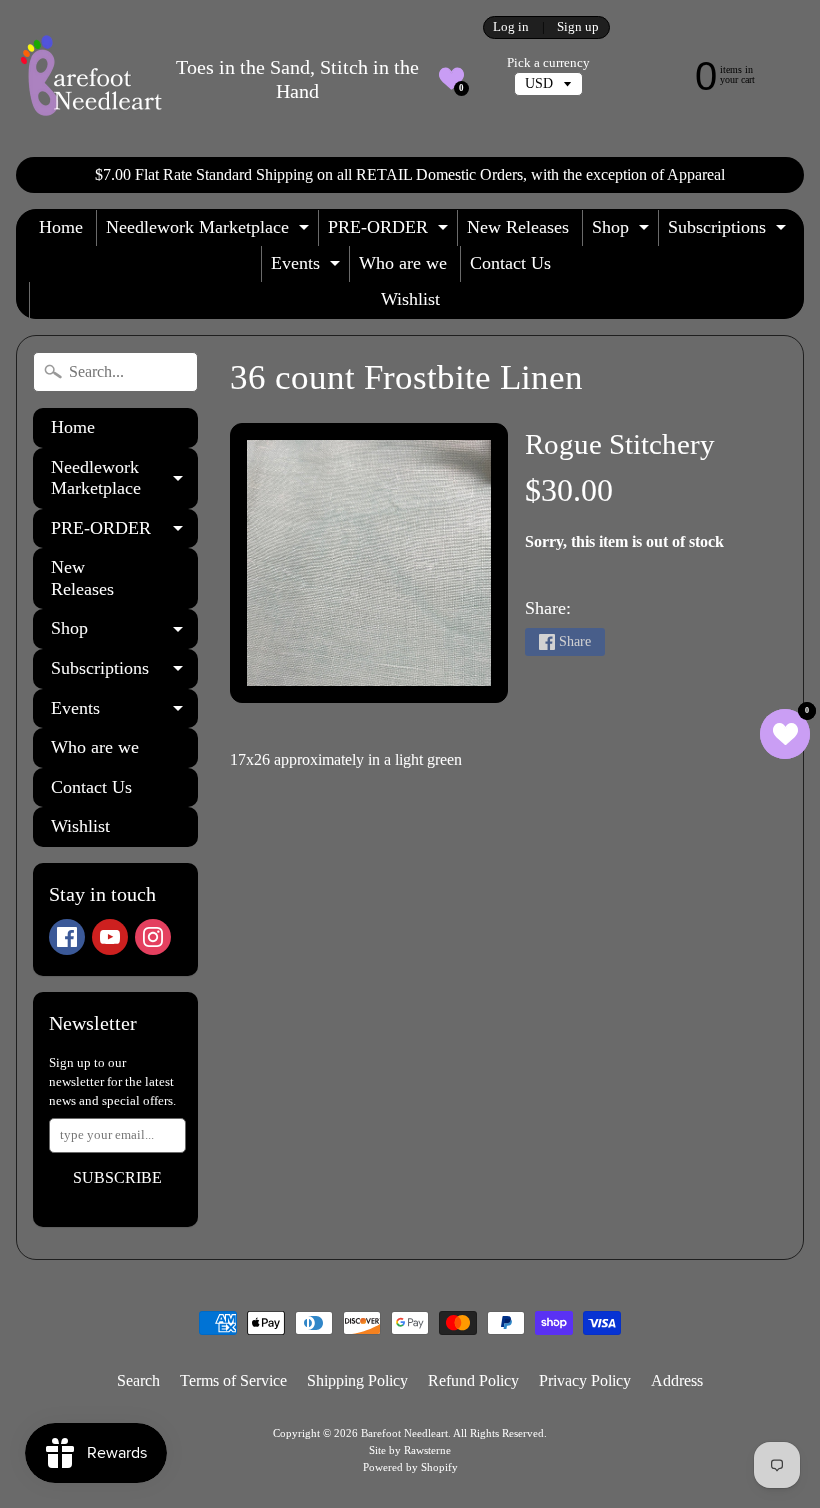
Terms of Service (233, 1380)
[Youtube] (110, 937)
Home (61, 227)
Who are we (403, 263)
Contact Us (510, 263)
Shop (623, 231)
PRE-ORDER (390, 231)
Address (677, 1380)
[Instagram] (153, 937)
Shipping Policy (357, 1380)
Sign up (578, 27)
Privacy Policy (585, 1380)
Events (308, 267)
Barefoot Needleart (404, 1433)
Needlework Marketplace (210, 231)
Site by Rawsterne (410, 1450)
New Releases (518, 227)
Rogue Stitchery (620, 444)
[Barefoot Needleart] (91, 78)
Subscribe (117, 1177)
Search (138, 1380)
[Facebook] (67, 937)
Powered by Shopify (410, 1467)
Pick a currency (548, 63)
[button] (451, 78)
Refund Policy (473, 1380)
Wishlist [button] (410, 299)
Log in (511, 27)
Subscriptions (729, 231)
